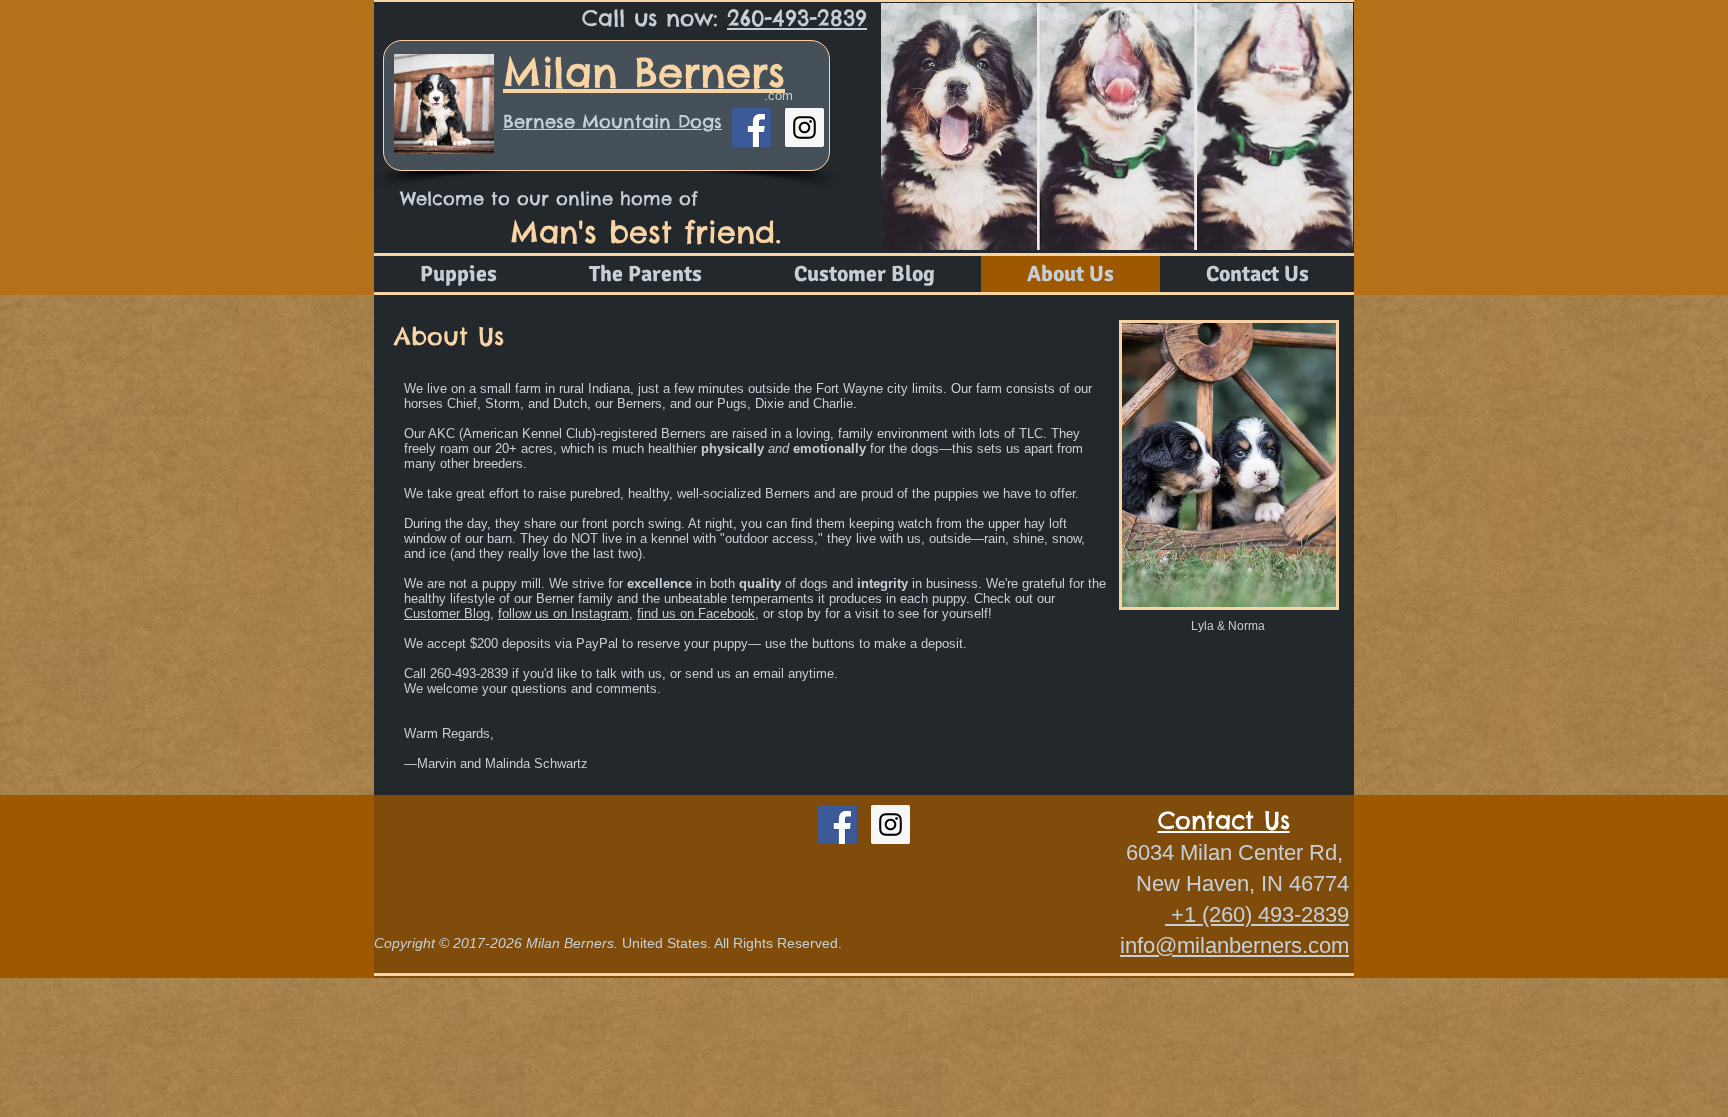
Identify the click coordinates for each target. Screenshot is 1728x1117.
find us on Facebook (696, 613)
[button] (1117, 126)
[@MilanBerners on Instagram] (804, 127)
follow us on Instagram (563, 613)
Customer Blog (447, 613)
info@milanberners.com (1234, 945)
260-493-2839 (797, 18)
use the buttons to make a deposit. (868, 643)
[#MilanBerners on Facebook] (751, 127)
